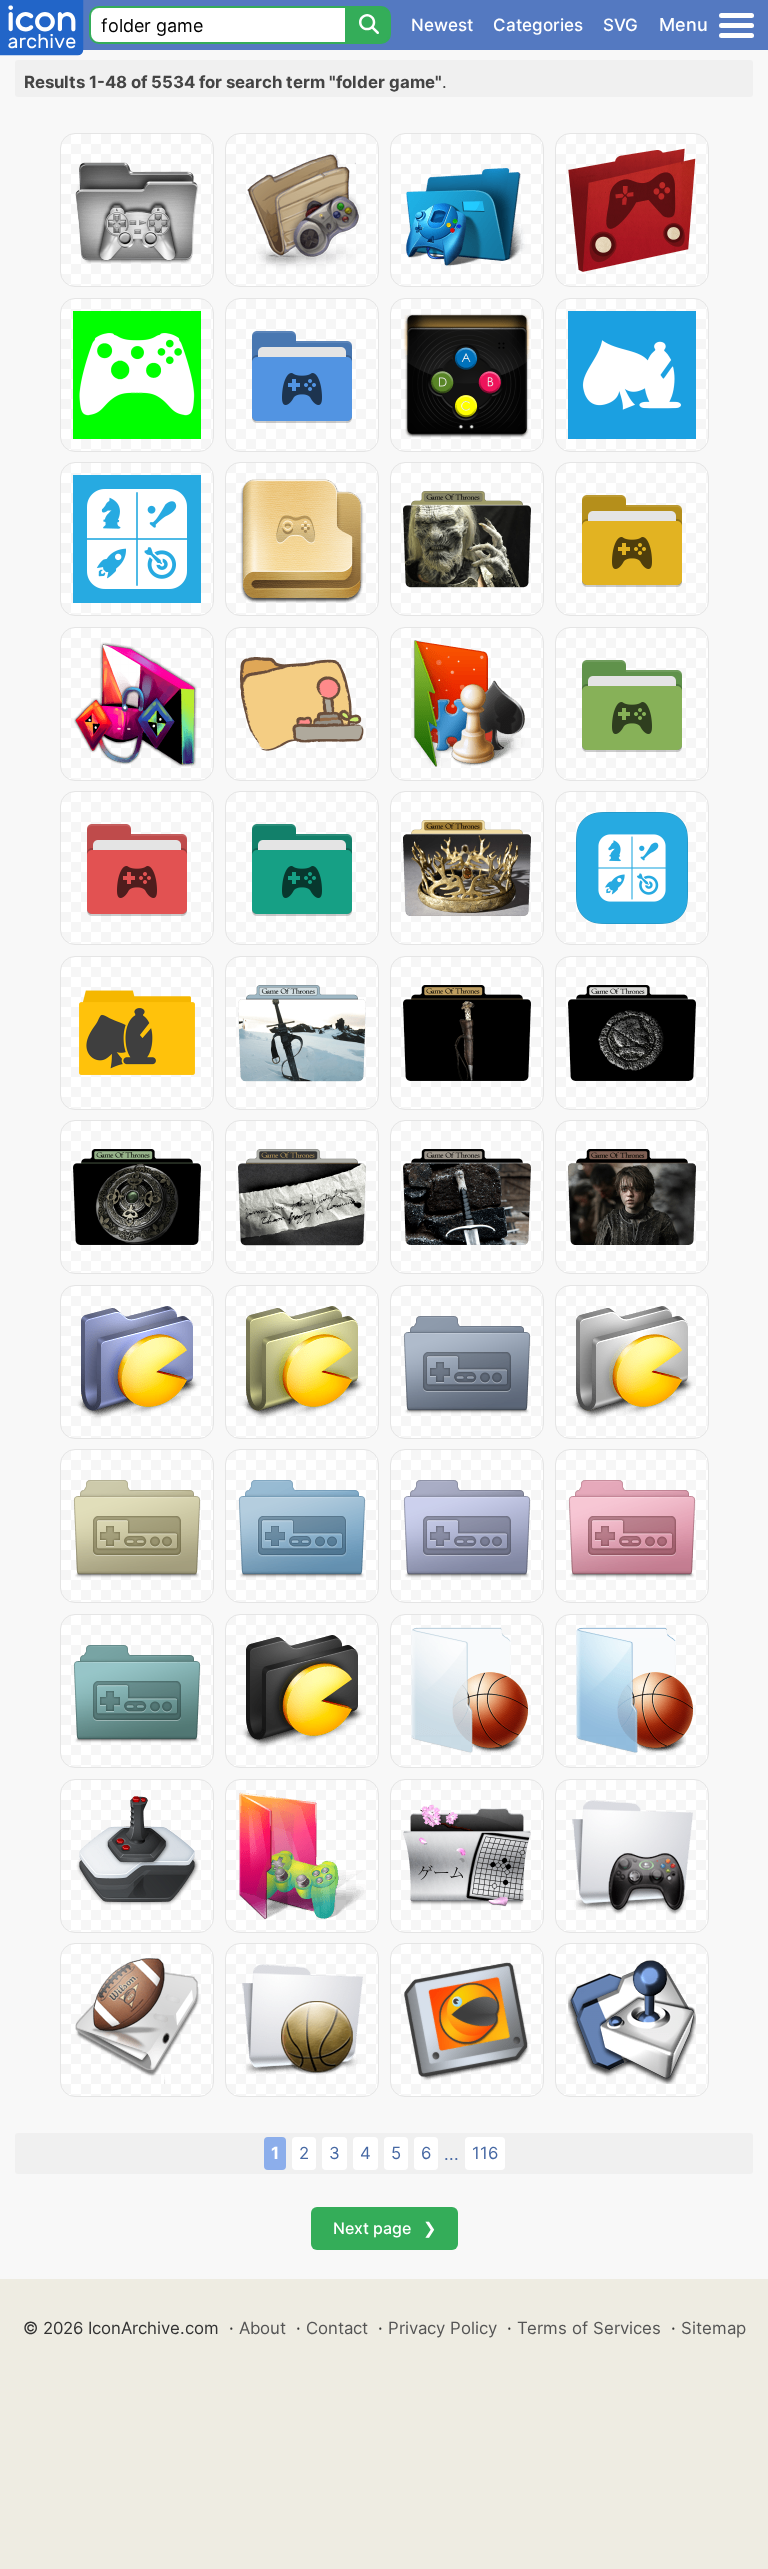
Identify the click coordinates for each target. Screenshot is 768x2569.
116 (485, 2153)
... (451, 2154)
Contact (337, 2328)
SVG (620, 25)
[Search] (368, 25)
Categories (538, 25)
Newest (442, 25)
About (262, 2328)
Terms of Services (589, 2328)
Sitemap (713, 2328)
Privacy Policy (442, 2328)
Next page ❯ (384, 2228)
